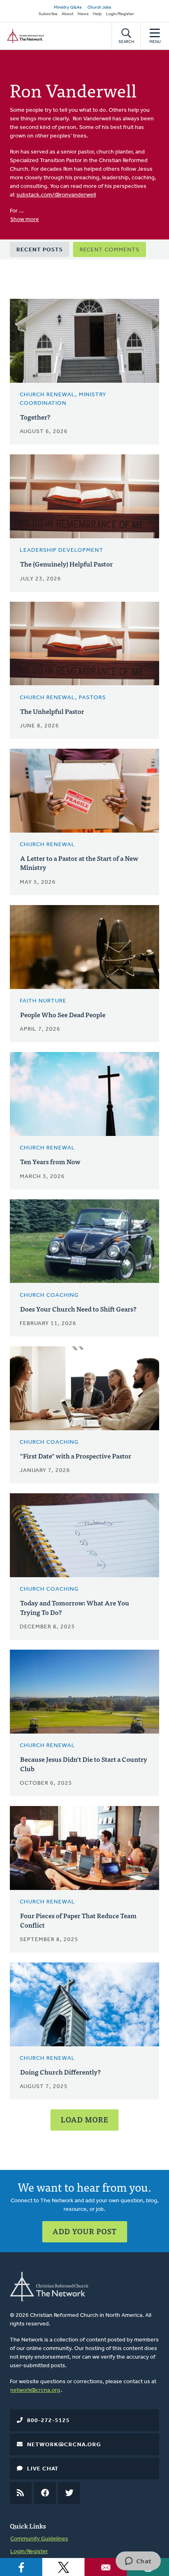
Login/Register (120, 14)
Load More (84, 2119)
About (67, 14)
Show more (25, 220)
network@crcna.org (35, 2390)
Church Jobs (99, 8)
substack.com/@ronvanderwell (56, 195)
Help (97, 14)
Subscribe (48, 14)
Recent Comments (110, 250)
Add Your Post (85, 2231)
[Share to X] (63, 2567)
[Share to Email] (106, 2567)
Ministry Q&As (68, 8)
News (83, 14)
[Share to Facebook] (21, 2567)
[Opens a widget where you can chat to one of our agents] (138, 2562)
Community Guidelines (39, 2539)
